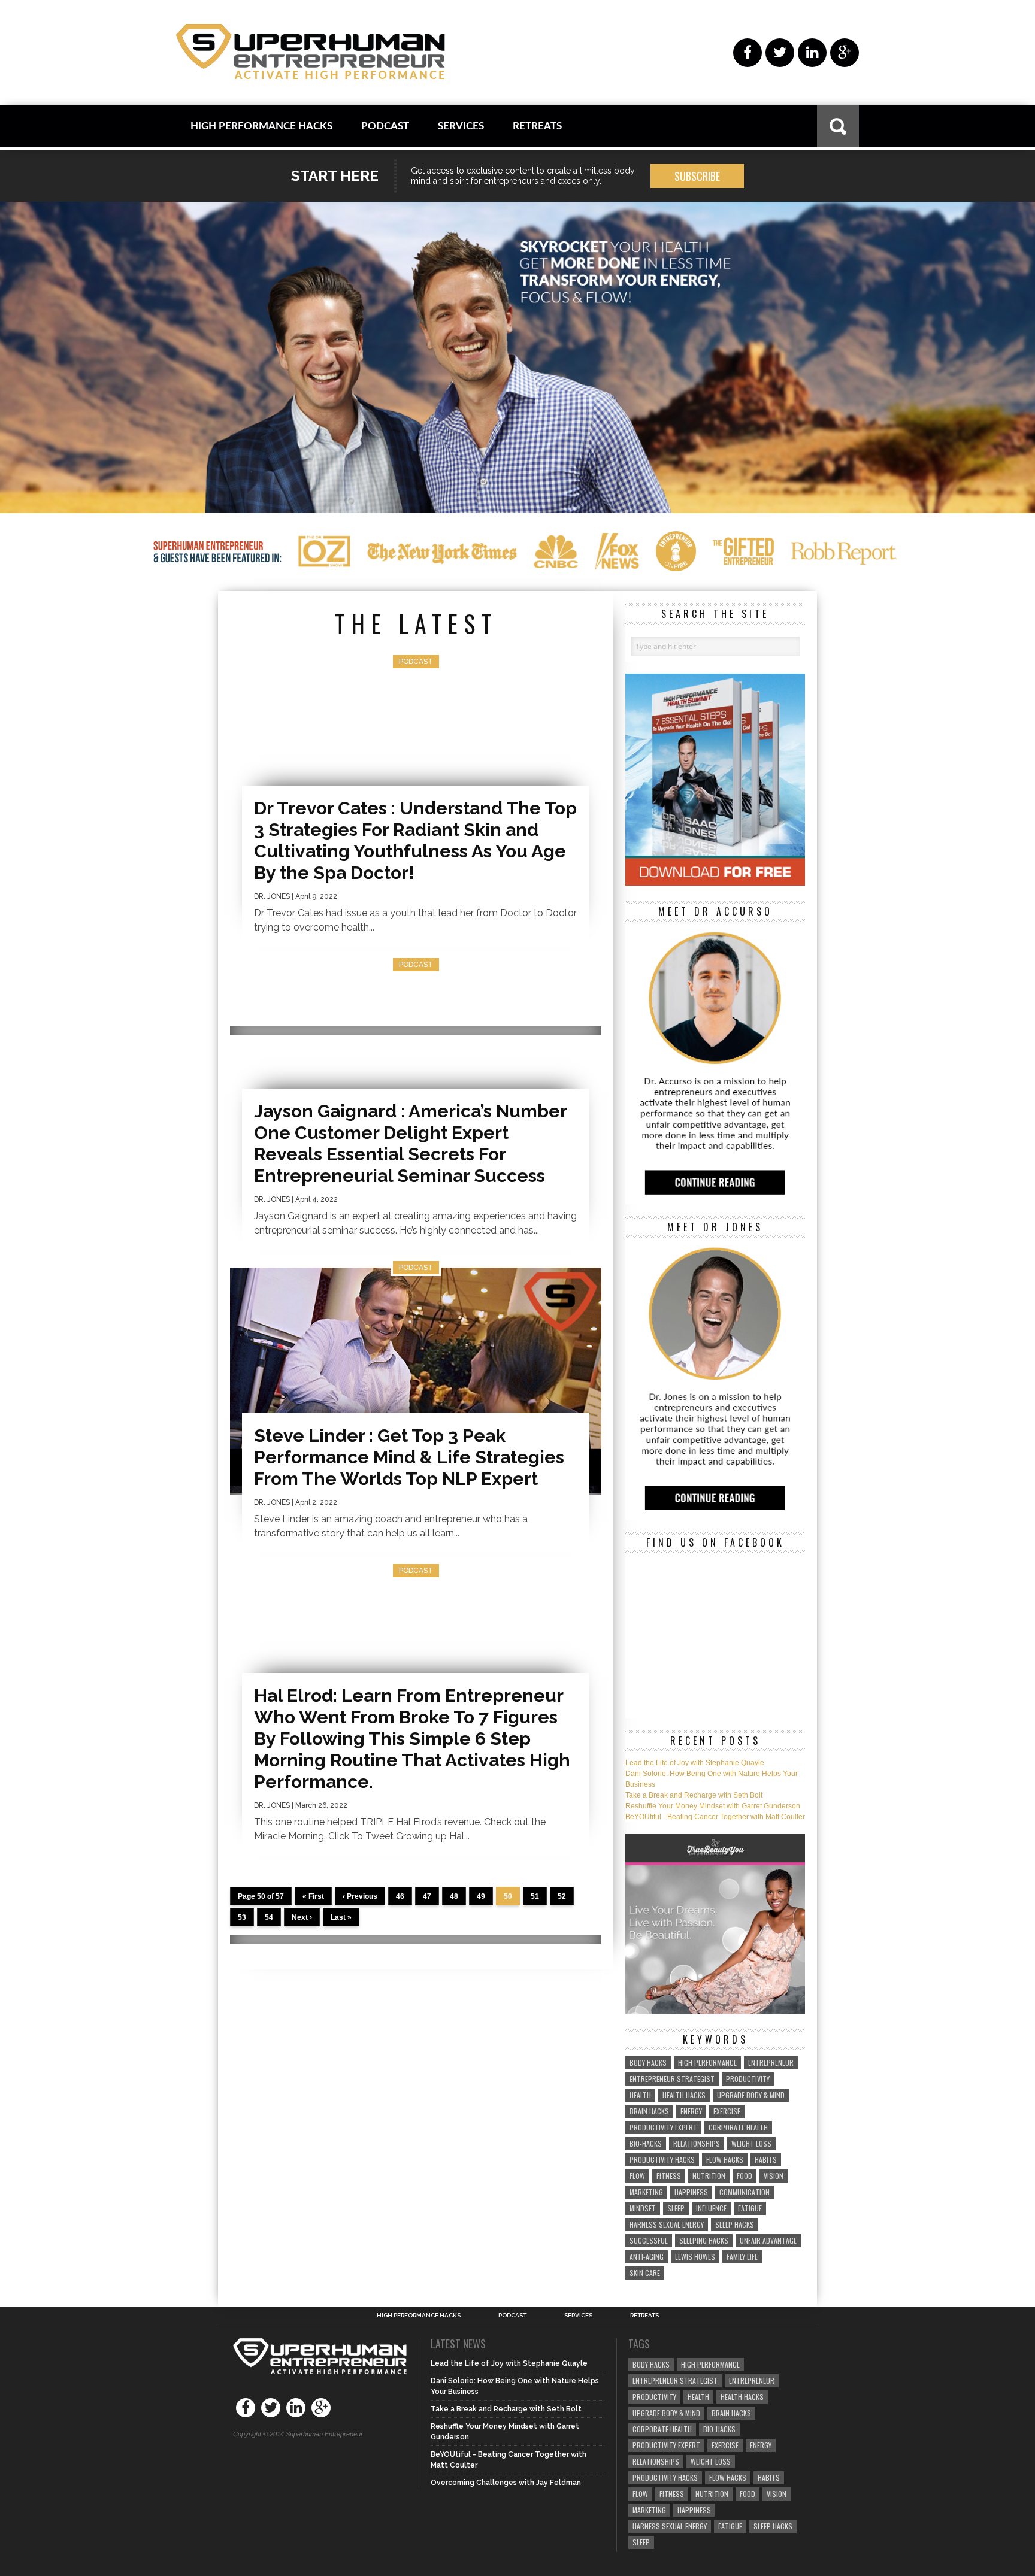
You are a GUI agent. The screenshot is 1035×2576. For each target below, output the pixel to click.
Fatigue (750, 2208)
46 (400, 1896)
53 (242, 1917)
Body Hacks (648, 2063)
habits (766, 2160)
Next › (302, 1917)
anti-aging (647, 2257)
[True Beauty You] (715, 2011)
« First (313, 1896)
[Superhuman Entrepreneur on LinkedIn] (812, 53)
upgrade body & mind (751, 2095)
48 (454, 1896)
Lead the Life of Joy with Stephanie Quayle (695, 1763)
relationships (697, 2143)
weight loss (751, 2143)
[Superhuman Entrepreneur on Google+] (845, 53)
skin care (645, 2273)
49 (481, 1896)
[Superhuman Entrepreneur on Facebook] (747, 53)
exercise (727, 2111)
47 (427, 1896)
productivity (748, 2079)
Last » (341, 1917)
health (640, 2095)
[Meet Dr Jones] (715, 1514)
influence (711, 2208)
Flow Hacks (725, 2160)
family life (742, 2257)
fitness (669, 2176)
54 (269, 1917)
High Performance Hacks (261, 126)
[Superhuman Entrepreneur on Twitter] (780, 53)
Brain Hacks (649, 2111)
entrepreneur (771, 2063)
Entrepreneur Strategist (672, 2079)
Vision (774, 2176)
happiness (691, 2192)
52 (562, 1896)
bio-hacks (646, 2143)
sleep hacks (735, 2224)
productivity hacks (662, 2160)
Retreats (537, 126)
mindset (643, 2208)
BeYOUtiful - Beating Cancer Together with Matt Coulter (715, 1817)
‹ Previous (360, 1896)
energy (691, 2111)
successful (649, 2240)
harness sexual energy (667, 2224)
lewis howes (695, 2257)
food (745, 2176)
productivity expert (663, 2127)
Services (461, 126)
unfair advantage (768, 2240)
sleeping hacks (704, 2240)
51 (535, 1896)
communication (745, 2192)
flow (637, 2176)
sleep (676, 2208)
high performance (707, 2063)
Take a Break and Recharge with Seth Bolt (694, 1795)
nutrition (709, 2176)
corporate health (738, 2127)
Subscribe (697, 176)
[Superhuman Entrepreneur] (311, 53)
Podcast (385, 126)
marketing (646, 2192)
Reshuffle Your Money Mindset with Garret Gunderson (713, 1806)
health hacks (684, 2095)
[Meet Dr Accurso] (715, 1199)
